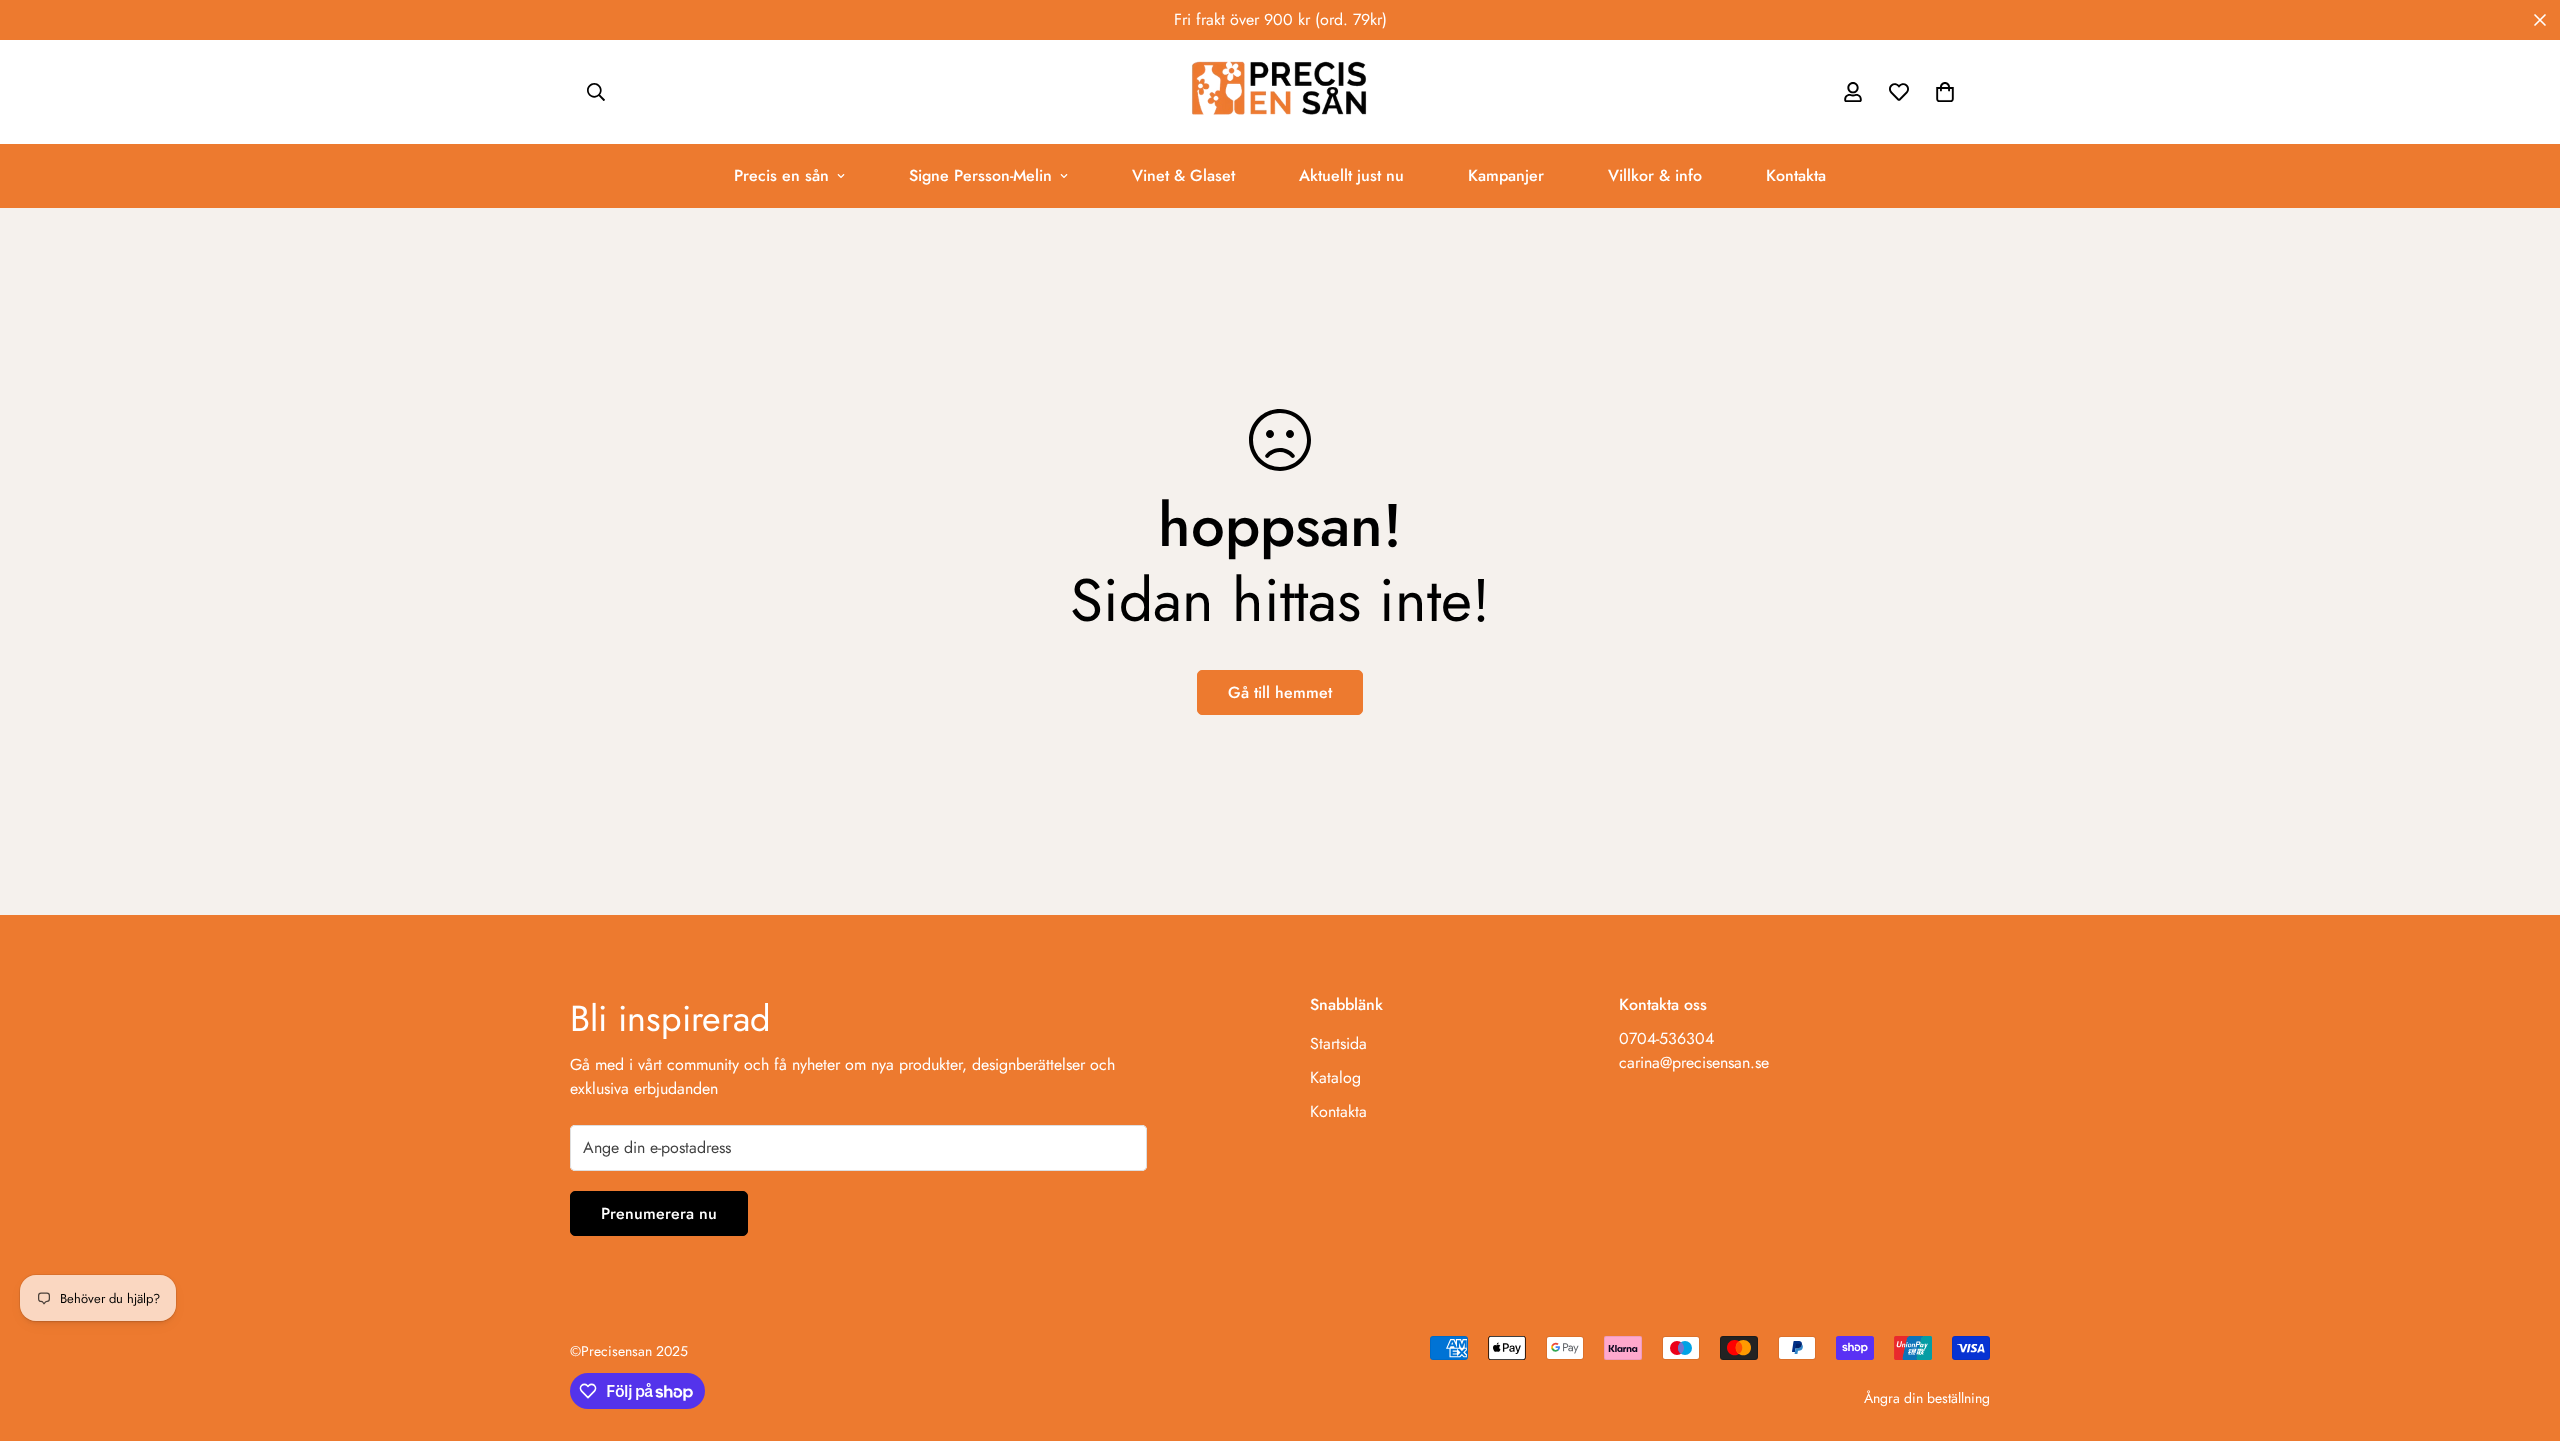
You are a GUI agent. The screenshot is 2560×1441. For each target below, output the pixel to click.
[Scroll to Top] (2521, 1332)
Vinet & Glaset (1183, 175)
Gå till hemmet (1280, 692)
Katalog (1335, 1077)
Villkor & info (1655, 175)
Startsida (1338, 1043)
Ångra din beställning (1927, 1398)
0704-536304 (1666, 1038)
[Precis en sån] (1280, 92)
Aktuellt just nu (1351, 175)
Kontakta (1796, 175)
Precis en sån (781, 175)
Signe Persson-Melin (980, 175)
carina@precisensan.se (1694, 1062)
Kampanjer (1506, 175)
